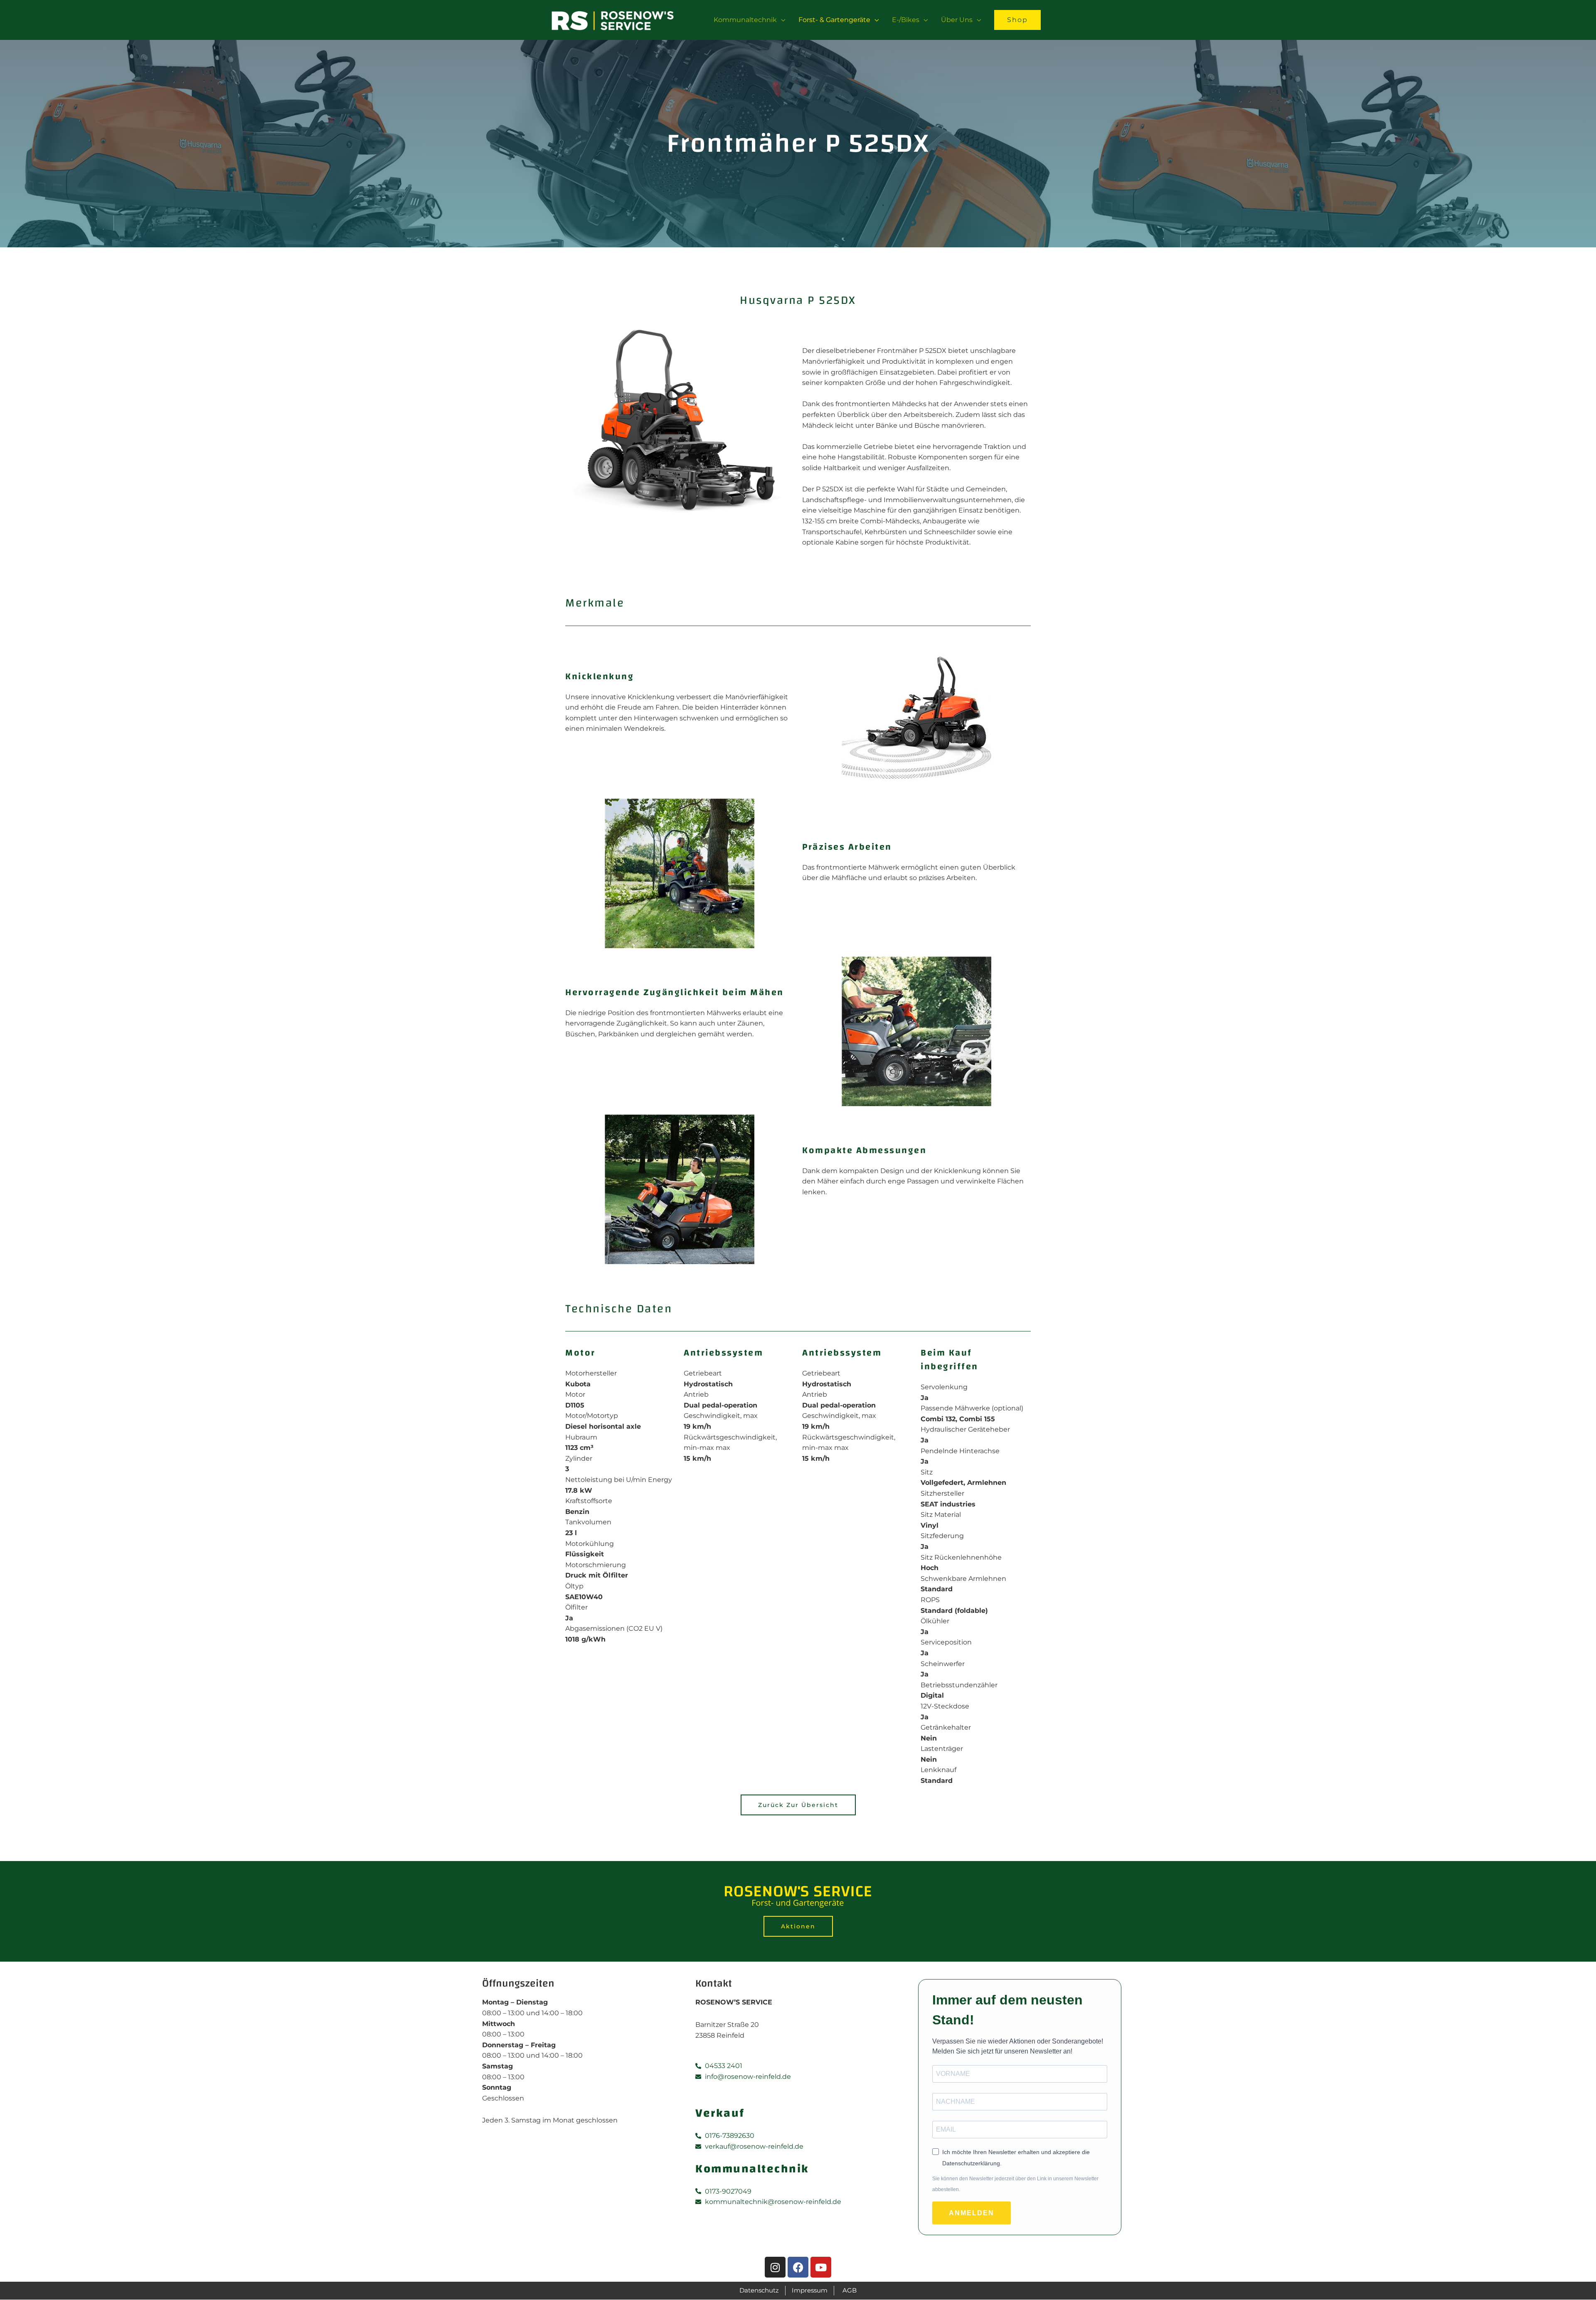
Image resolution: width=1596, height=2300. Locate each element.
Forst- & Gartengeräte (834, 20)
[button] (1017, 20)
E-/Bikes (906, 20)
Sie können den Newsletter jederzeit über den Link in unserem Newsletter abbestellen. (1015, 2184)
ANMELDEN (972, 2213)
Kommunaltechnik (745, 20)
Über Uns (957, 20)
